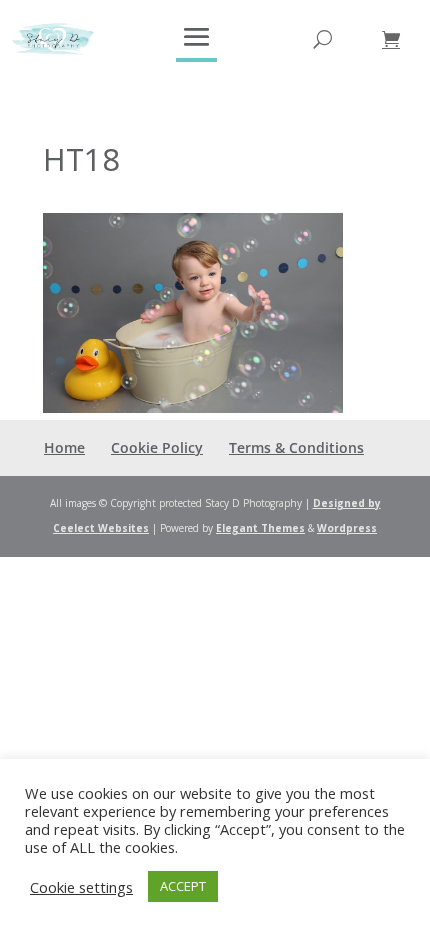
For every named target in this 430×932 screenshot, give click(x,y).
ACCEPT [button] (183, 886)
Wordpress (347, 528)
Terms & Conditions (296, 447)
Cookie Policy (157, 447)
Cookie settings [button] (81, 887)
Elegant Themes (260, 528)
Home (64, 447)
